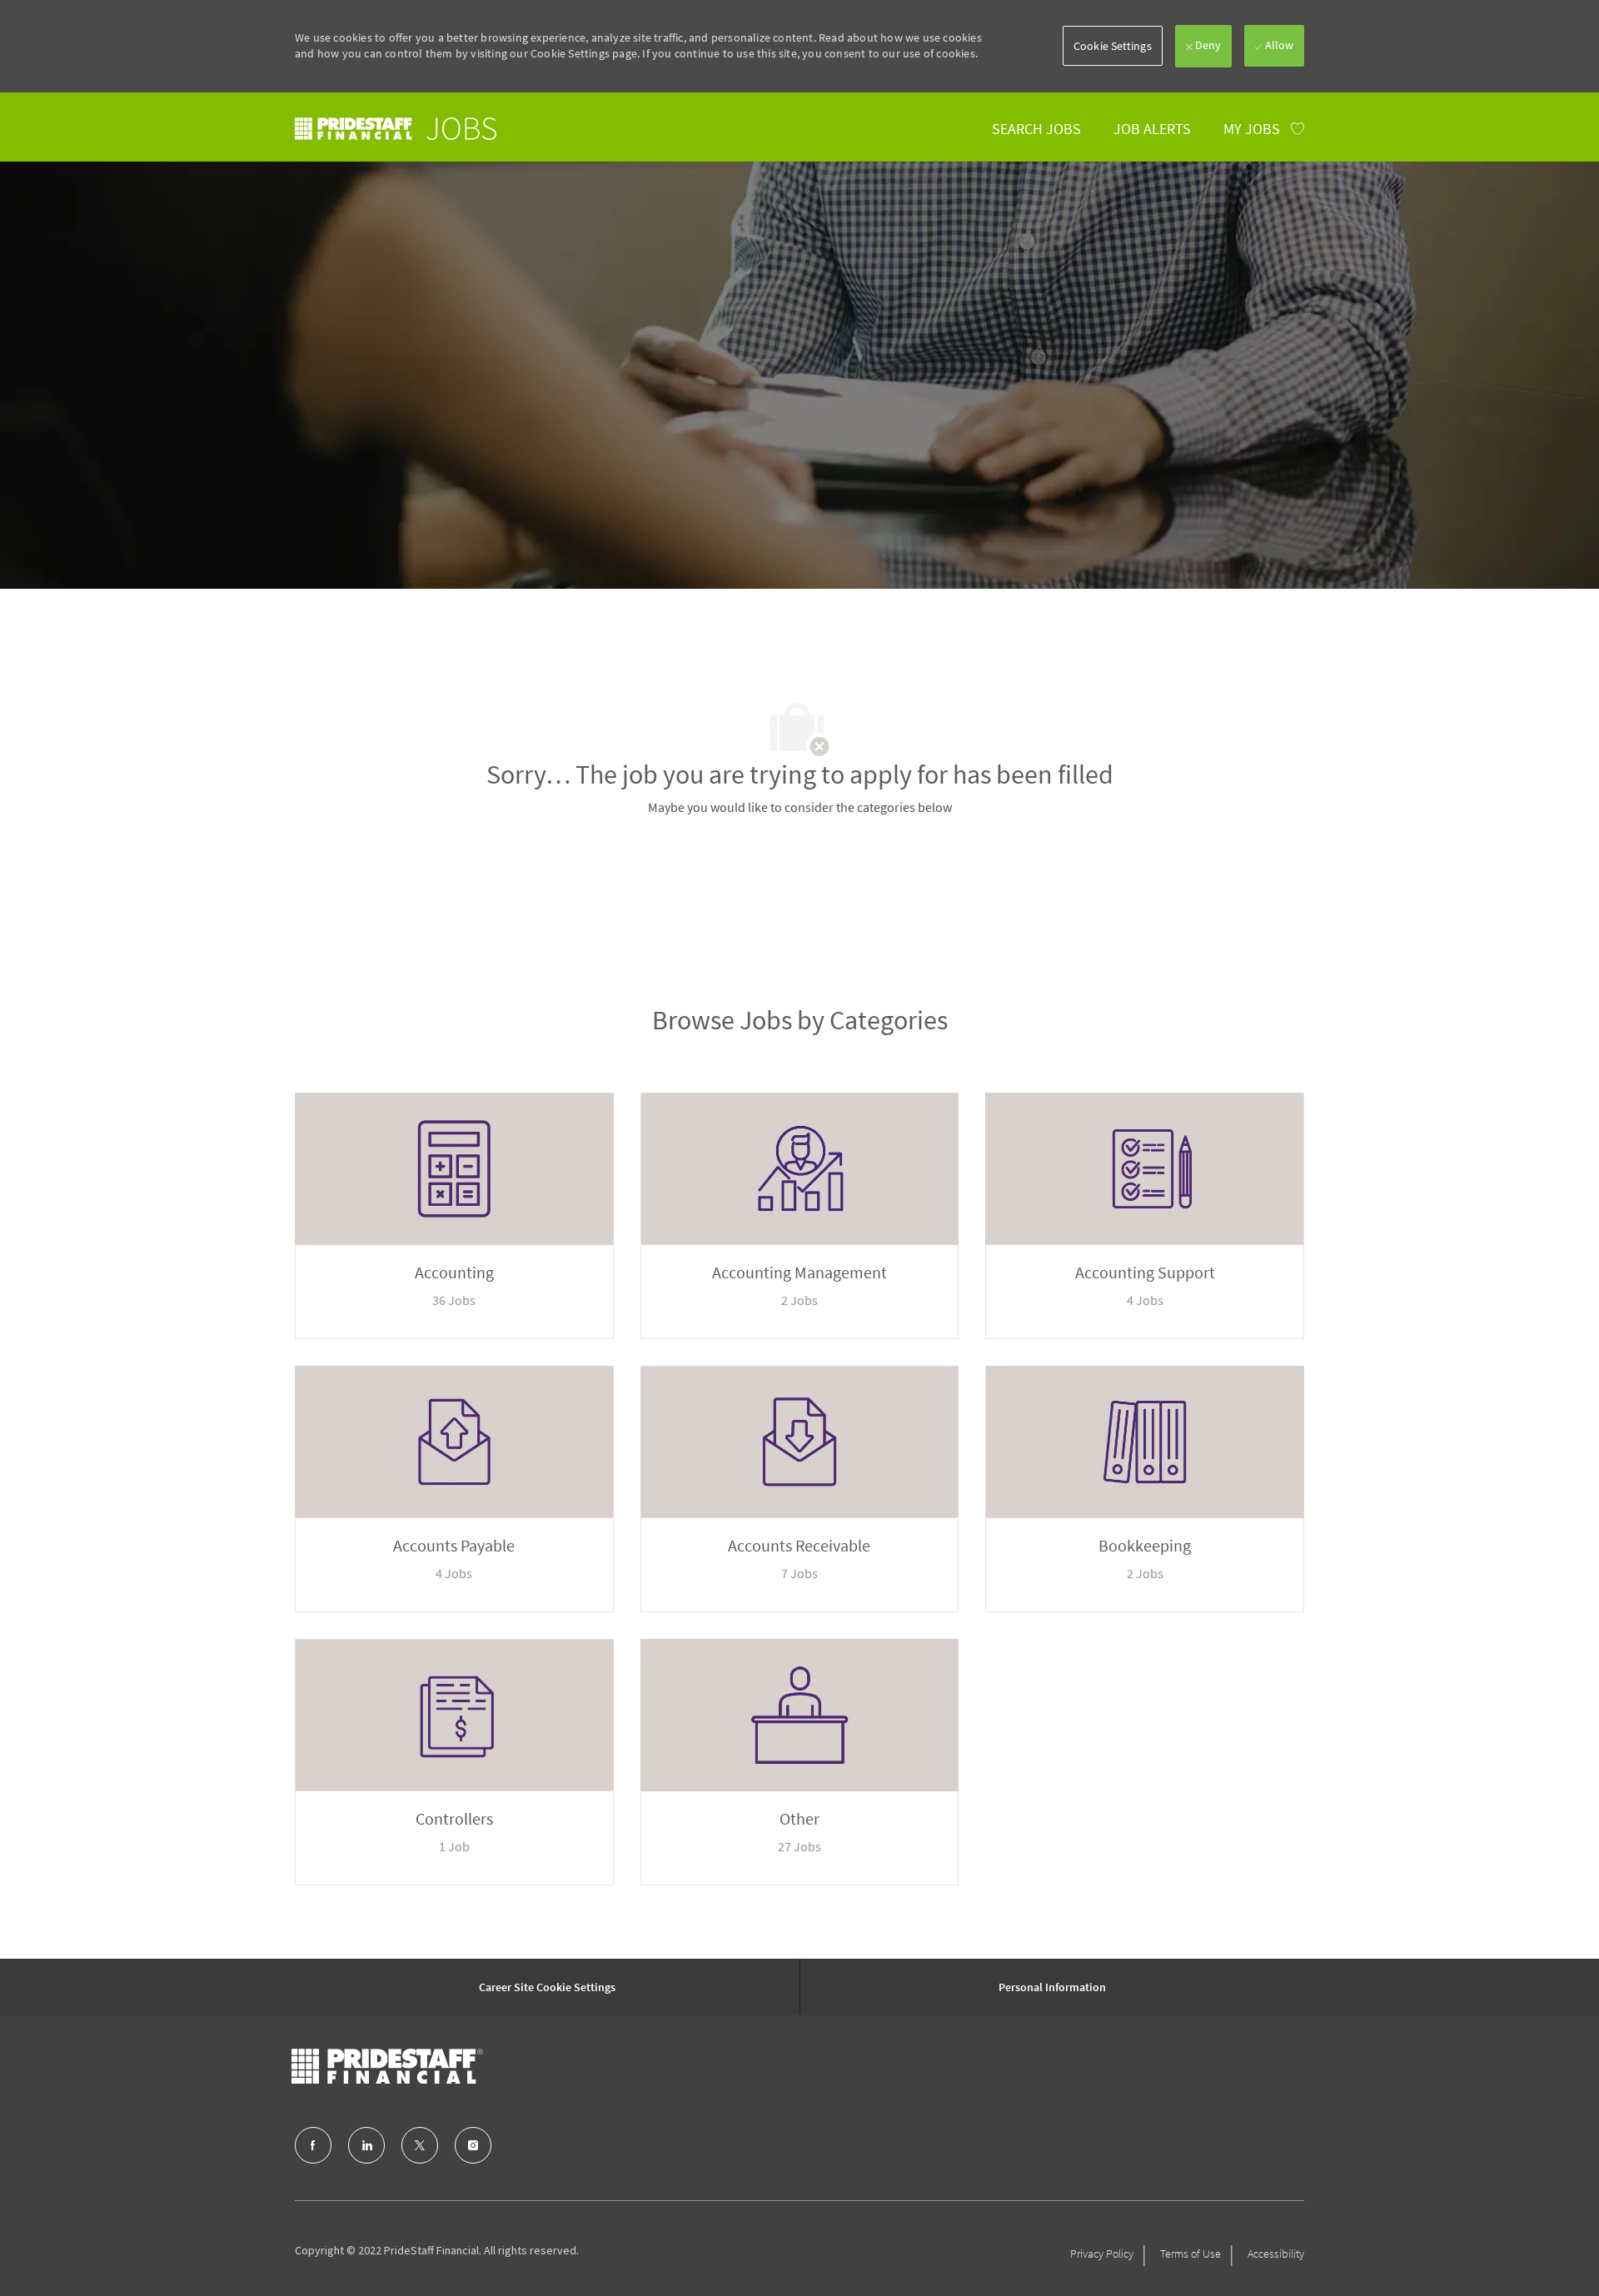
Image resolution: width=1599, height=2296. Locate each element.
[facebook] (313, 2145)
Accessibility (1276, 2254)
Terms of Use (1191, 2254)
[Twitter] (420, 2145)
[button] (1113, 46)
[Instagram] (473, 2145)
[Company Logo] (387, 2066)
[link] (396, 129)
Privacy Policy (1102, 2254)
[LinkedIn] (366, 2145)
